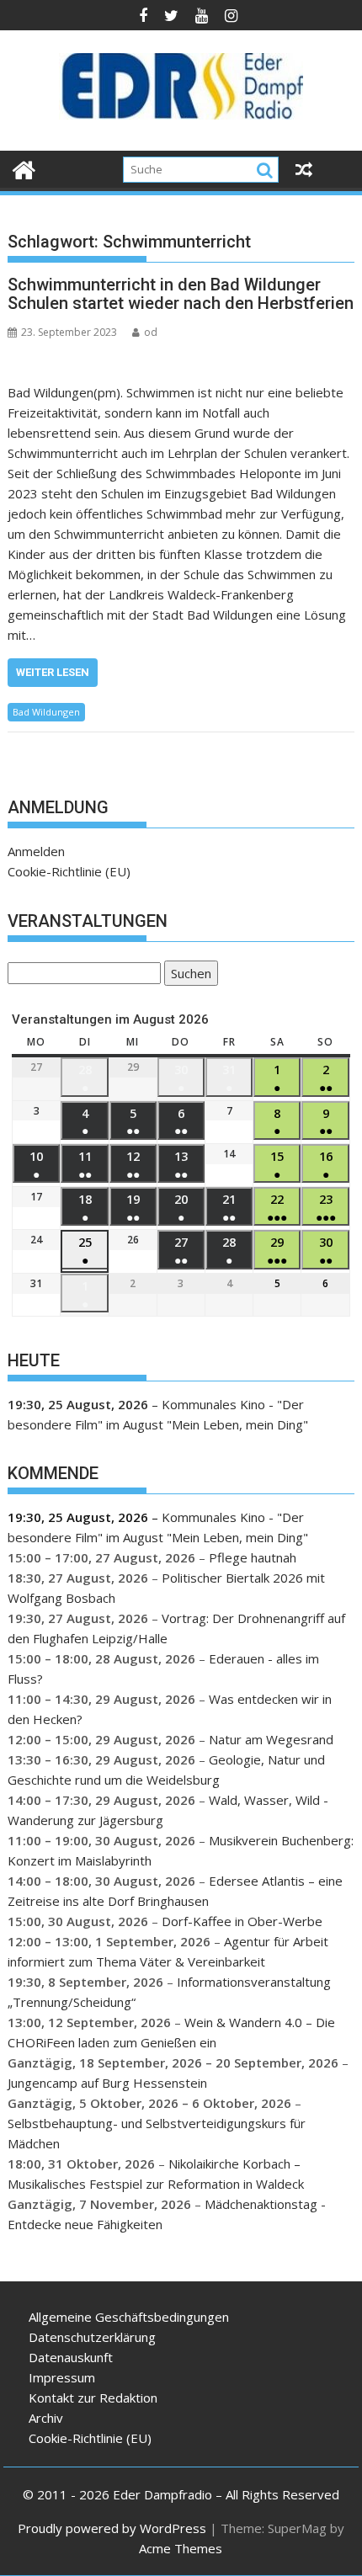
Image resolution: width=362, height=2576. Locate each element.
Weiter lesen (53, 672)
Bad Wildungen (46, 712)
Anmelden (36, 851)
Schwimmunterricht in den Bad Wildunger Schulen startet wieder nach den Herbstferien (181, 294)
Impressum (62, 2377)
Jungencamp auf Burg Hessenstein (107, 2083)
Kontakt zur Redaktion (93, 2398)
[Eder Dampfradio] (24, 168)
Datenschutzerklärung (92, 2337)
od (151, 332)
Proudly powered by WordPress (112, 2528)
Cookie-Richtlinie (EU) (69, 871)
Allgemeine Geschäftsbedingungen (129, 2317)
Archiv (46, 2418)
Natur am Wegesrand (271, 1739)
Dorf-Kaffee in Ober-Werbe (242, 1921)
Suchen (188, 975)
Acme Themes (181, 2548)
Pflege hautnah (253, 1557)
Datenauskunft (71, 2357)
